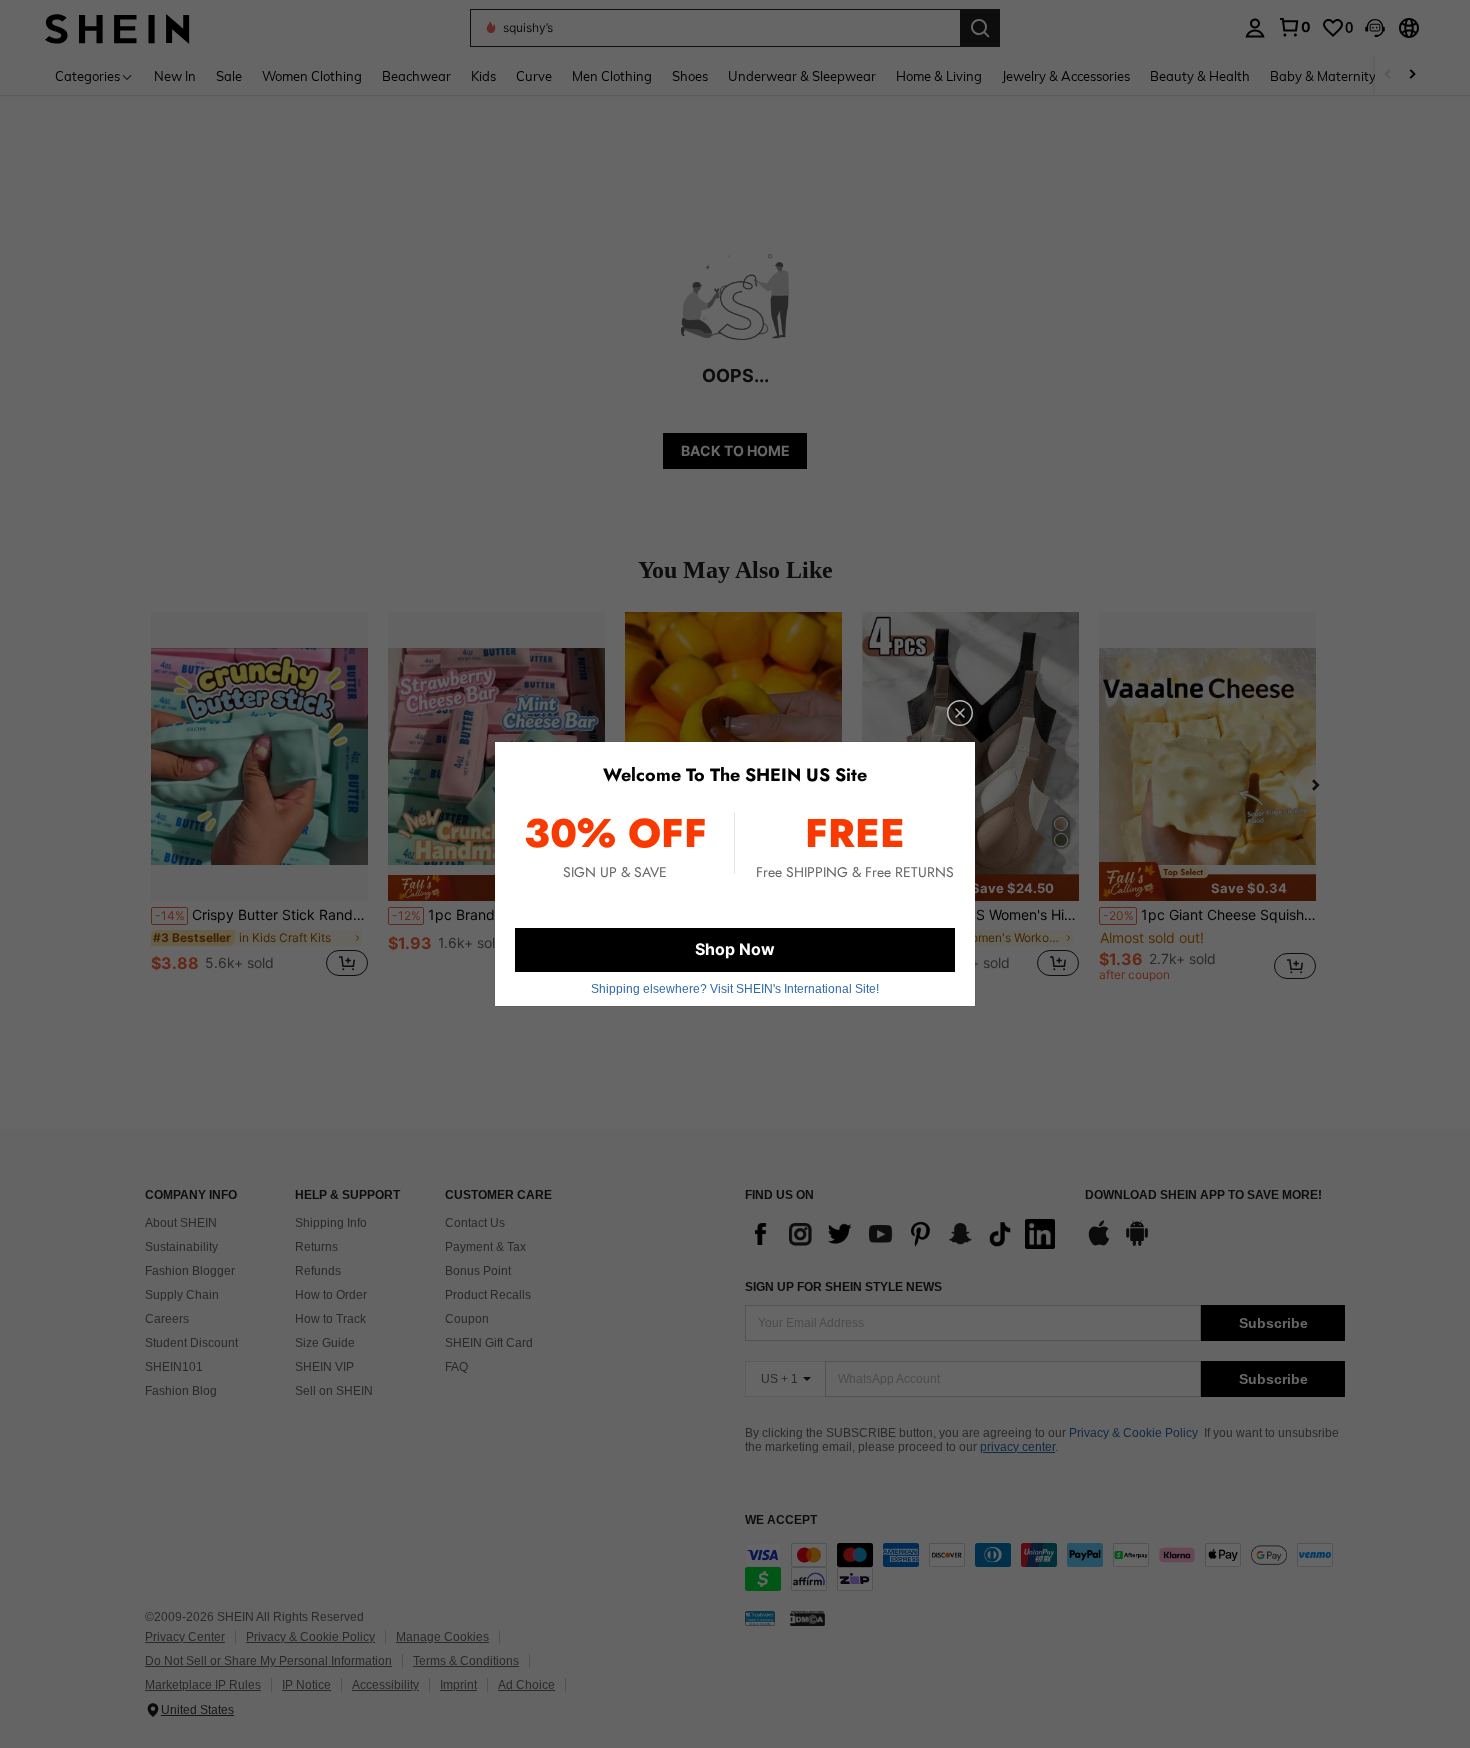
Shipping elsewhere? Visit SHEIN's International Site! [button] (735, 989)
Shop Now (735, 949)
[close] (960, 713)
